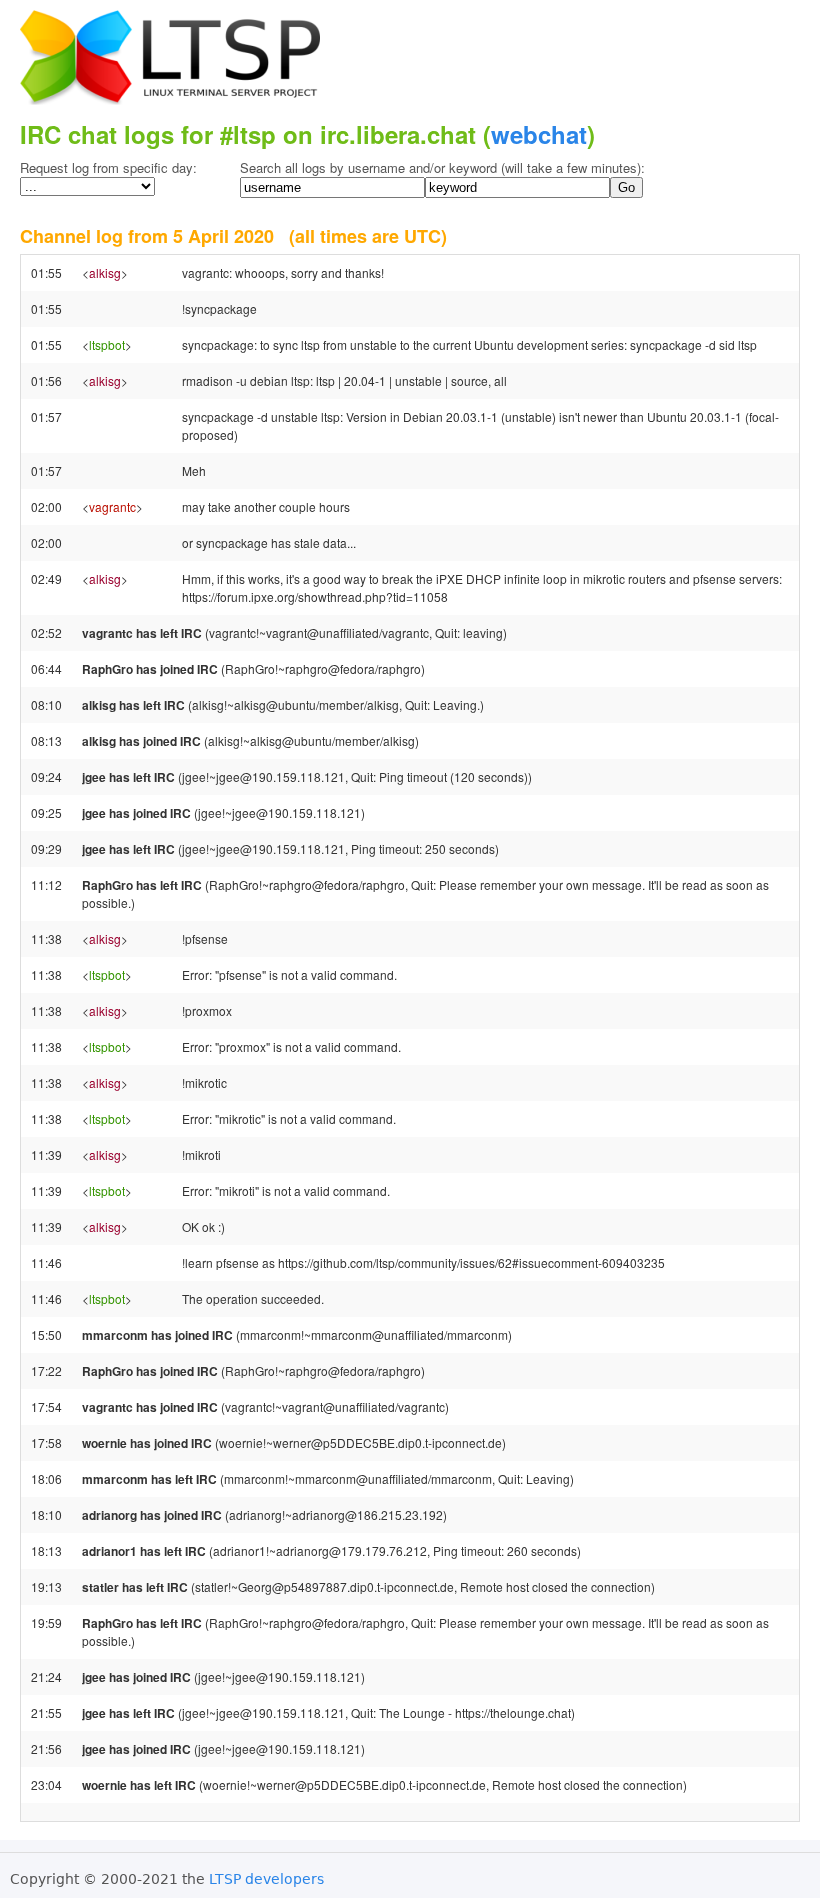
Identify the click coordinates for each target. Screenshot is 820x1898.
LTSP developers (266, 1879)
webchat (539, 134)
